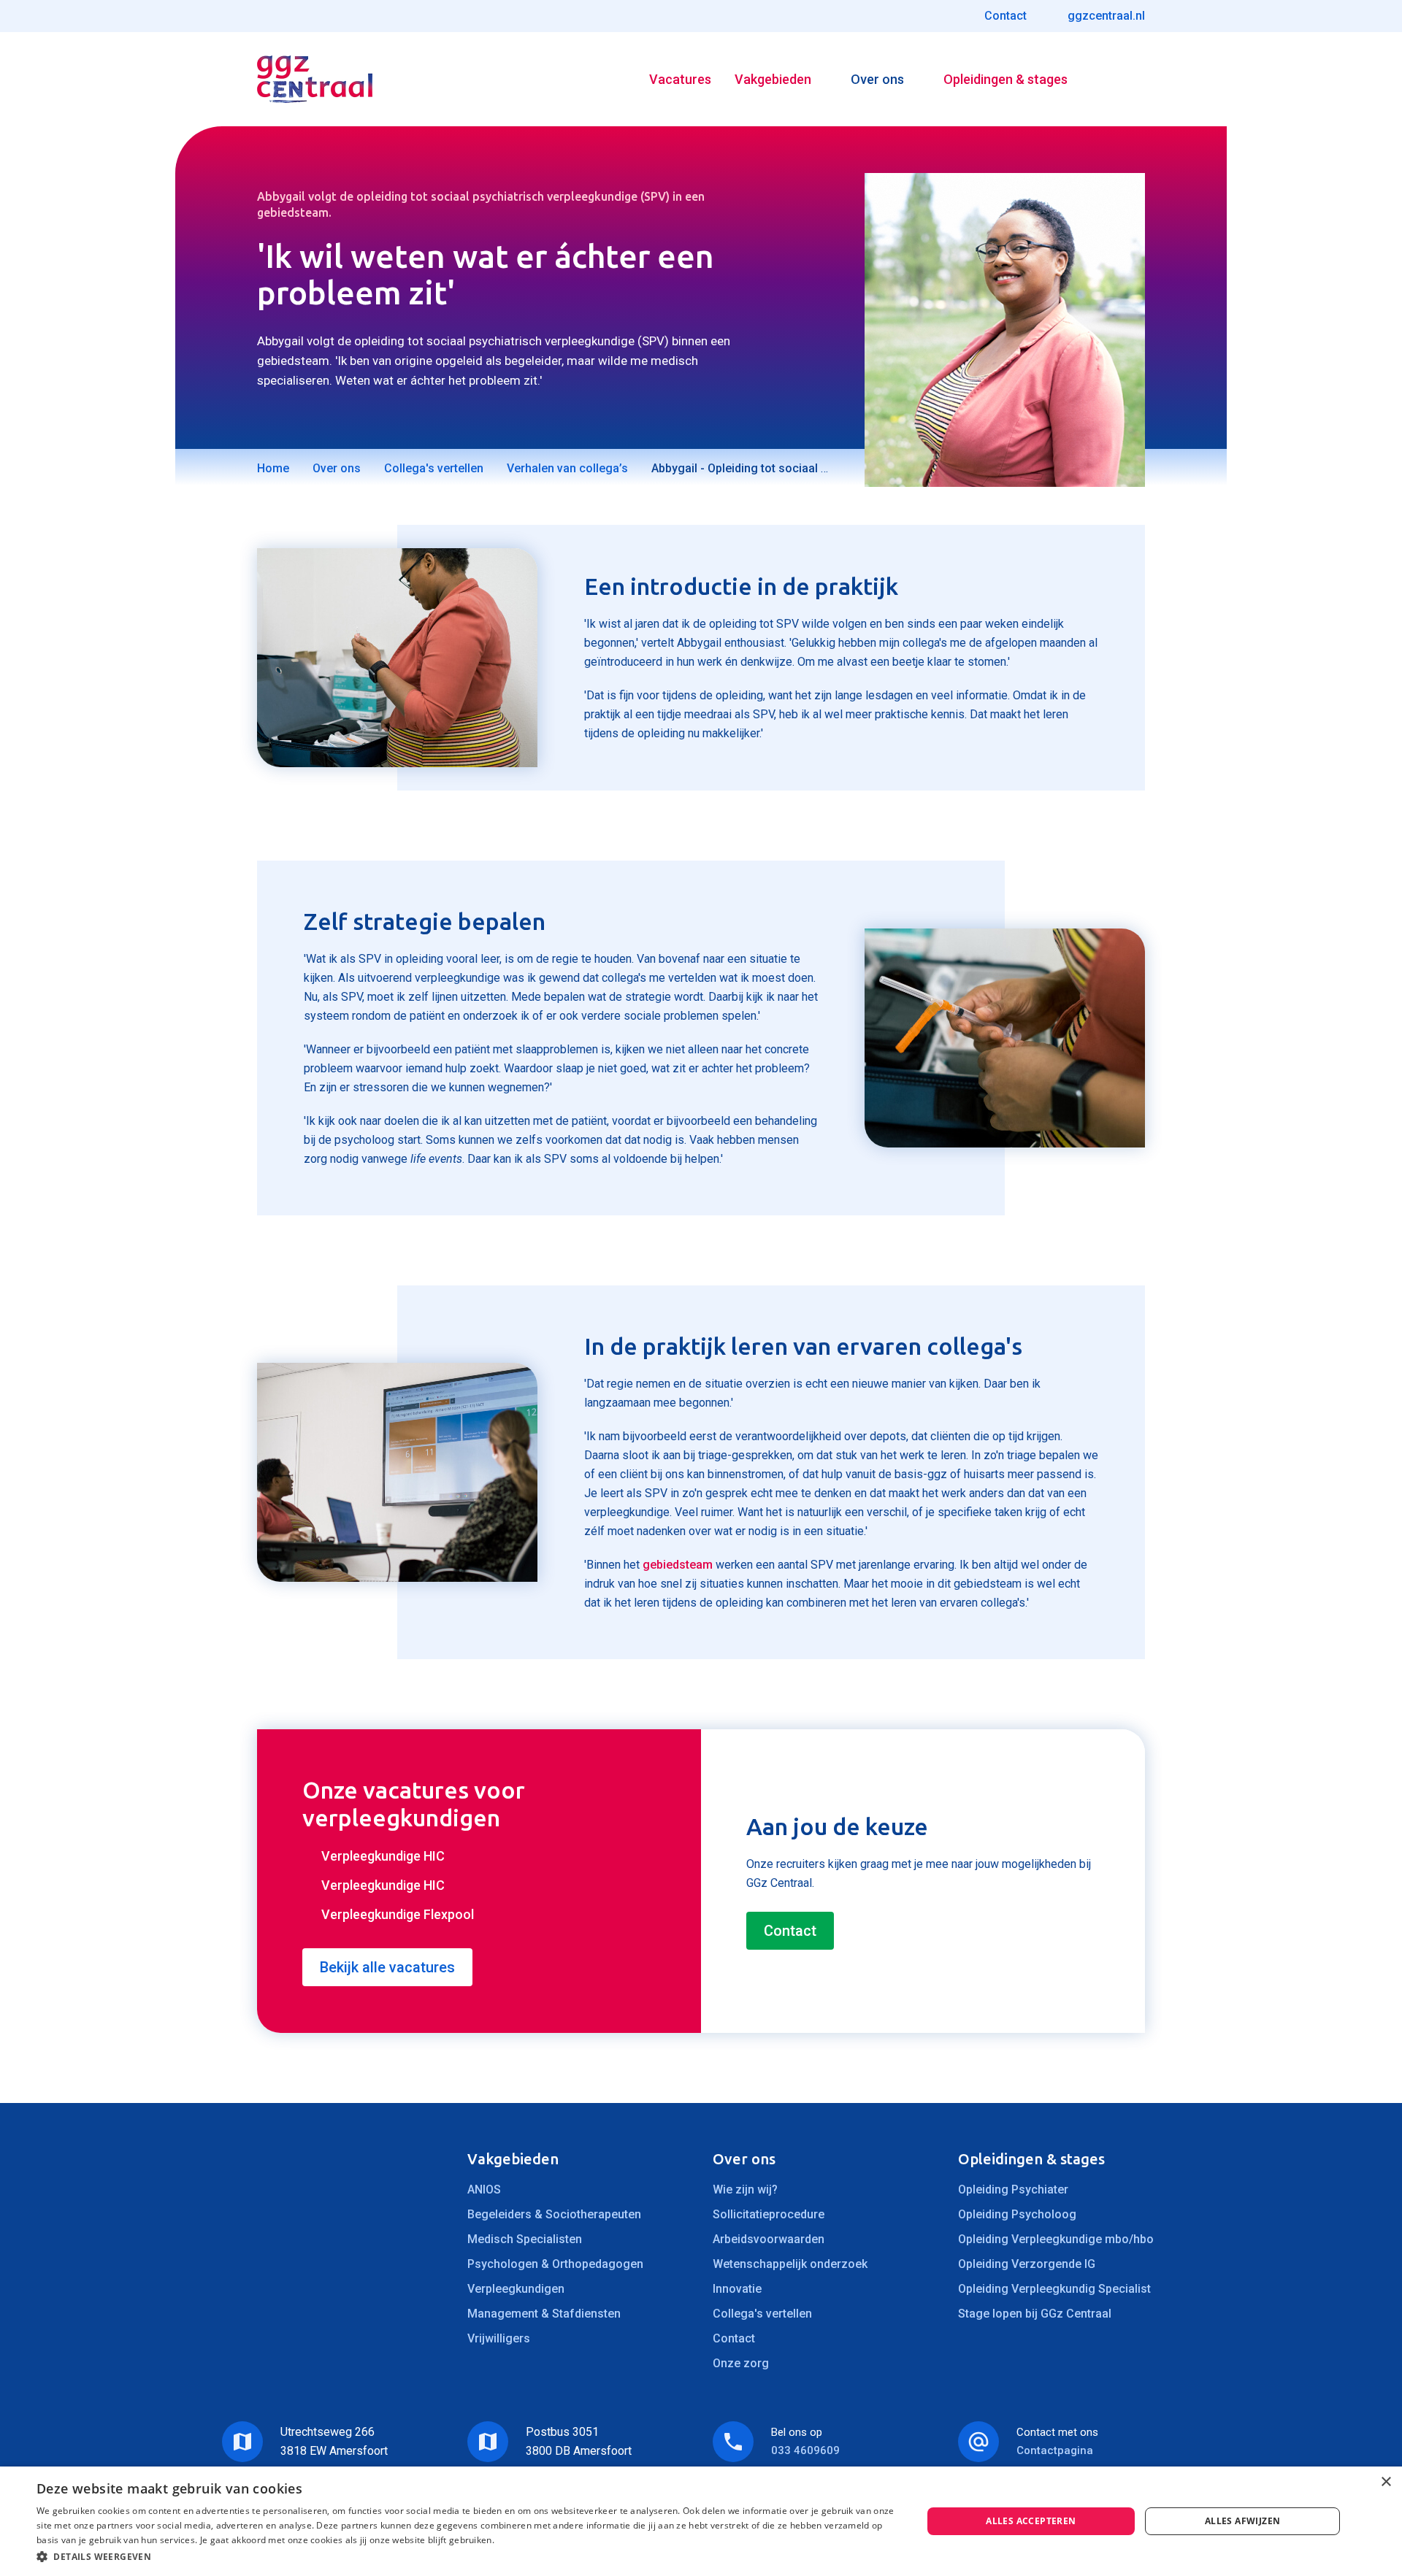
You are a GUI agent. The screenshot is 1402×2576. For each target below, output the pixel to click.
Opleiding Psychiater (1013, 2189)
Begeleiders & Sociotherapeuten (554, 2214)
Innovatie (737, 2289)
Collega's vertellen (434, 468)
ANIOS (484, 2189)
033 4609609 (805, 2450)
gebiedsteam (678, 1565)
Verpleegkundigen (516, 2289)
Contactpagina (1055, 2450)
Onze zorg (741, 2363)
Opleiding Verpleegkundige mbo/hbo (1056, 2239)
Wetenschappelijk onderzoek (790, 2264)
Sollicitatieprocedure (769, 2214)
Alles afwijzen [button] (1243, 2521)
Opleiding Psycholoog (1017, 2214)
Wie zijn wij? (745, 2189)
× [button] (1386, 2482)
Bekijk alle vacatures (387, 1967)
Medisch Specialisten (525, 2239)
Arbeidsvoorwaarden (769, 2239)
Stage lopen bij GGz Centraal (1035, 2314)
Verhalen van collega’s (567, 468)
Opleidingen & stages (1005, 79)
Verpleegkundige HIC (383, 1856)
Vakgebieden (773, 79)
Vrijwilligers (499, 2338)
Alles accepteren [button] (1031, 2521)
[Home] (315, 79)
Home (273, 468)
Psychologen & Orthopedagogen (555, 2264)
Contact (790, 1931)
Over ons (877, 79)
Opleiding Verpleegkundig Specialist (1054, 2289)
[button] (466, 2557)
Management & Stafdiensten (544, 2314)
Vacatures (680, 79)
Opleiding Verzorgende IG (1027, 2264)
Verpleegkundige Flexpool (398, 1914)
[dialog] (701, 2521)
